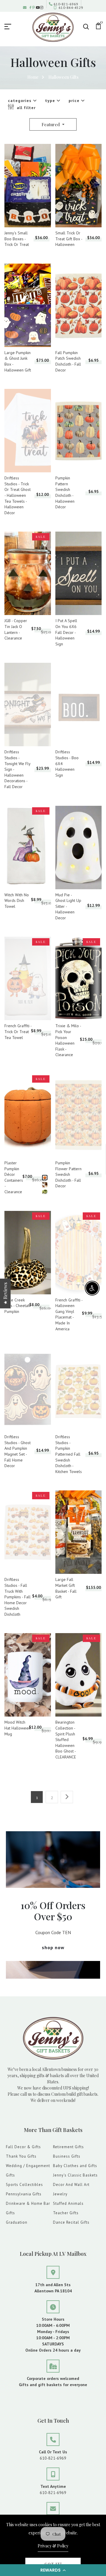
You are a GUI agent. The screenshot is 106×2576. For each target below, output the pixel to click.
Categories (20, 101)
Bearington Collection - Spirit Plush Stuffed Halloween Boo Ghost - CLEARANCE (66, 1740)
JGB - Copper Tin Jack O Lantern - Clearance (16, 629)
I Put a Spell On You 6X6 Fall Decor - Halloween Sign (66, 632)
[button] (53, 2570)
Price (75, 101)
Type (51, 101)
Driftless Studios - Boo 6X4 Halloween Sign (67, 763)
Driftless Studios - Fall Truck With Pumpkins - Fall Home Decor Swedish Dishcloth (18, 1597)
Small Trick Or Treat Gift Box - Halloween (69, 239)
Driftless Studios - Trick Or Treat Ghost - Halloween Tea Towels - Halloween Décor (18, 495)
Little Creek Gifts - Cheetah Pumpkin (17, 1306)
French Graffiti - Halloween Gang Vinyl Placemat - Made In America (69, 1314)
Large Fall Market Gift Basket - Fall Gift (66, 1588)
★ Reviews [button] (5, 1293)
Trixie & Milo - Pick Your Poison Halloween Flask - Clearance (68, 1040)
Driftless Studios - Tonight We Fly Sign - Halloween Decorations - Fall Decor (17, 769)
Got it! (53, 2564)
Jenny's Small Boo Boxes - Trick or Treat (17, 239)
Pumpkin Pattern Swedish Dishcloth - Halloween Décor (65, 492)
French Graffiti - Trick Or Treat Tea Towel (18, 1031)
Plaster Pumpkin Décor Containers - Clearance (14, 1177)
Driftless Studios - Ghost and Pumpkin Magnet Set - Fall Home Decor (18, 1451)
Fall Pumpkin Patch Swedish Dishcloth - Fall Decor (68, 361)
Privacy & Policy (53, 2546)
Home (33, 77)
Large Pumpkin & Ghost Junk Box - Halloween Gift (18, 361)
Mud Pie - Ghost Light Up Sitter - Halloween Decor (68, 906)
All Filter (25, 108)
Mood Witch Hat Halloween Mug (18, 1728)
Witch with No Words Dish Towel (17, 901)
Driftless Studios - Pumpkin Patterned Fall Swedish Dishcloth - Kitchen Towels (69, 1454)
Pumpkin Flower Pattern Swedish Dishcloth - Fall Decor (68, 1174)
